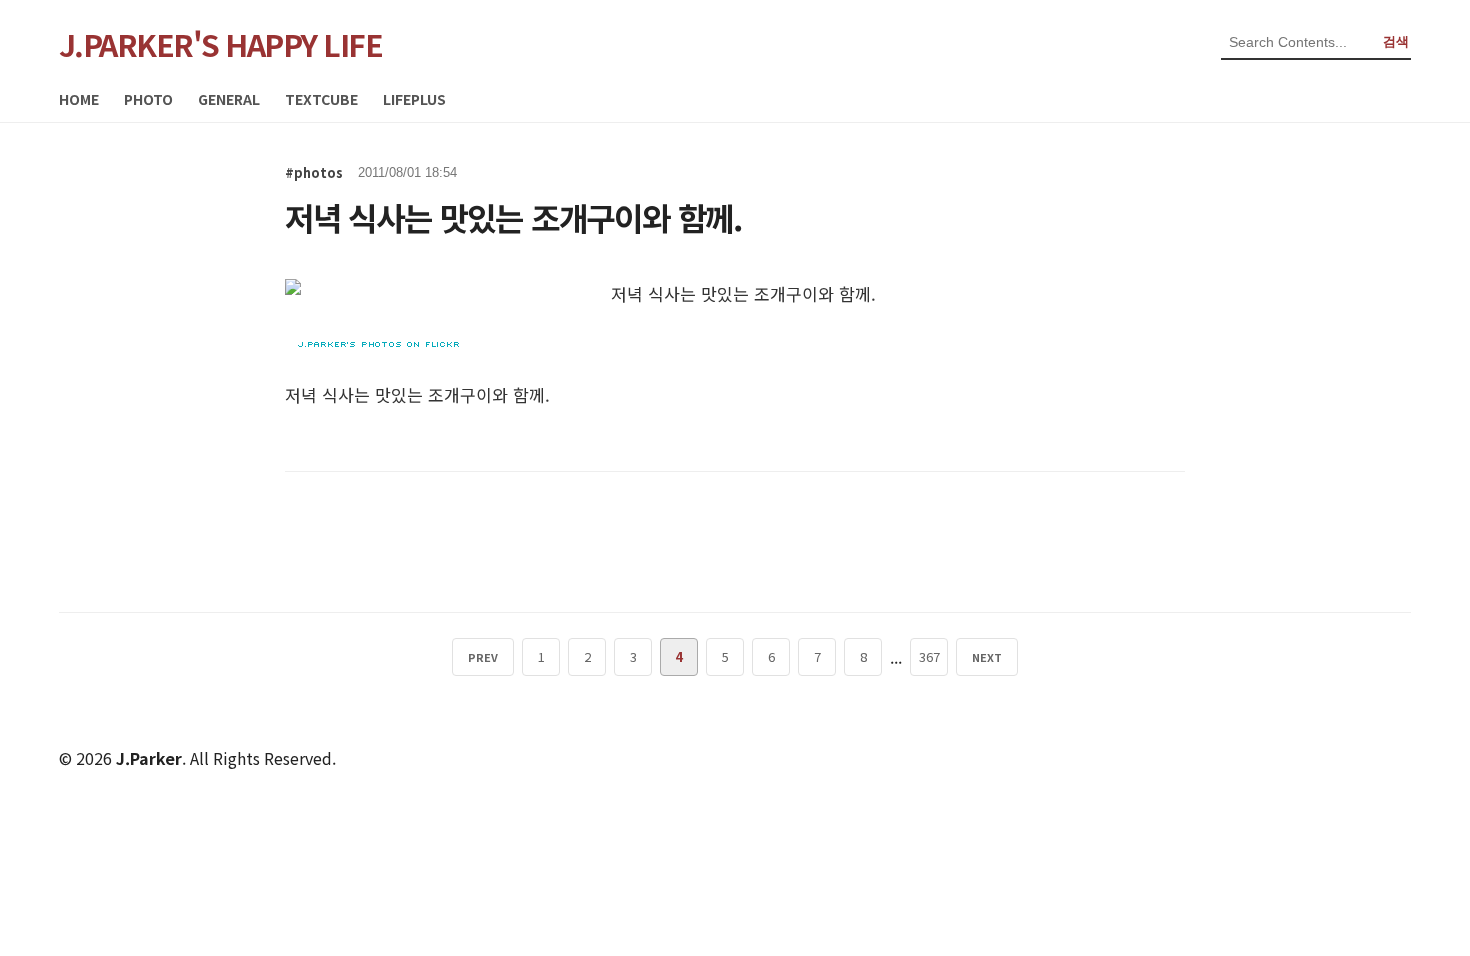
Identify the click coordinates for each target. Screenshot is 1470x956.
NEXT (987, 657)
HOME (79, 99)
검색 (1396, 41)
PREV (483, 657)
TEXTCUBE (321, 99)
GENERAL (229, 99)
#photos (314, 172)
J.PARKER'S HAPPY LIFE (221, 44)
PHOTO (148, 99)
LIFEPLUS (414, 99)
